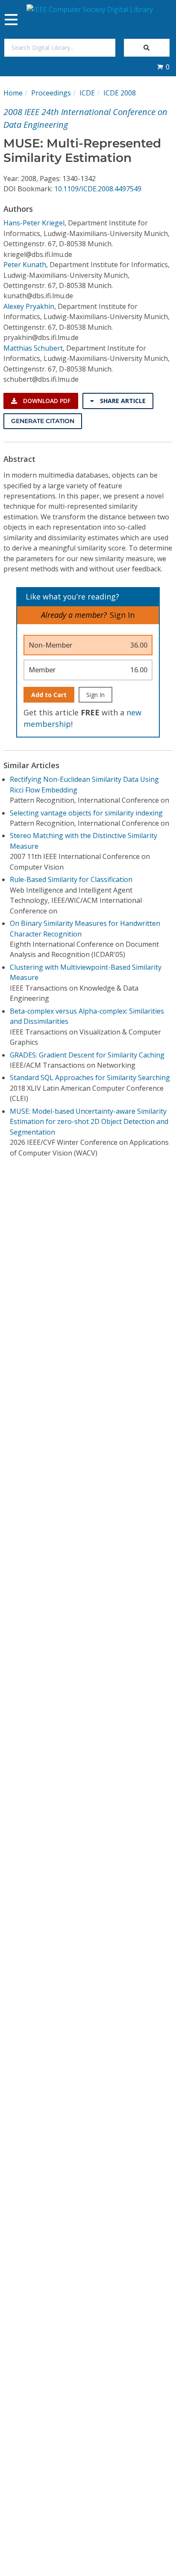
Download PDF (46, 401)
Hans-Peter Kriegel (34, 223)
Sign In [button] (122, 615)
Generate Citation (43, 421)
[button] (163, 67)
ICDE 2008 (120, 93)
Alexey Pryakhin (29, 306)
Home (13, 93)
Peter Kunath (25, 265)
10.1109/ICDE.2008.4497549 (98, 189)
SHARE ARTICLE (122, 401)
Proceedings (51, 93)
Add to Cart (49, 695)
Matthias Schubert (33, 348)
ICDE (87, 93)
